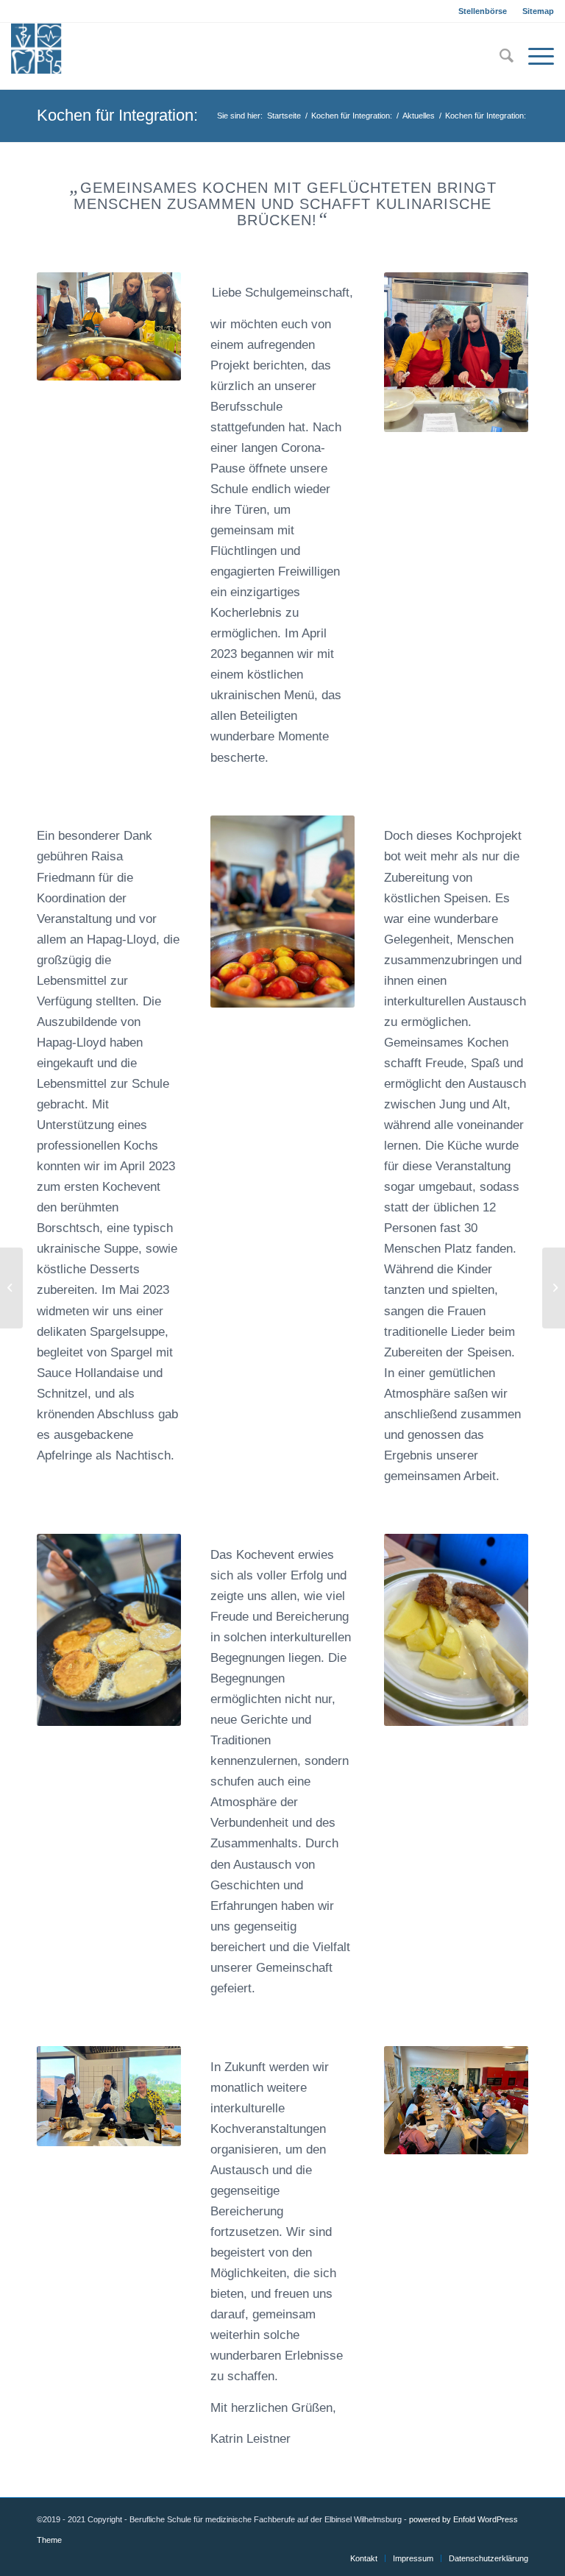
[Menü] (534, 56)
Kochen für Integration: (117, 115)
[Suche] (499, 56)
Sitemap (538, 11)
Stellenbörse (483, 11)
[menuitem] (483, 11)
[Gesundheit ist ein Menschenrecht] (11, 1288)
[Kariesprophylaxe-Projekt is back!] (554, 1288)
